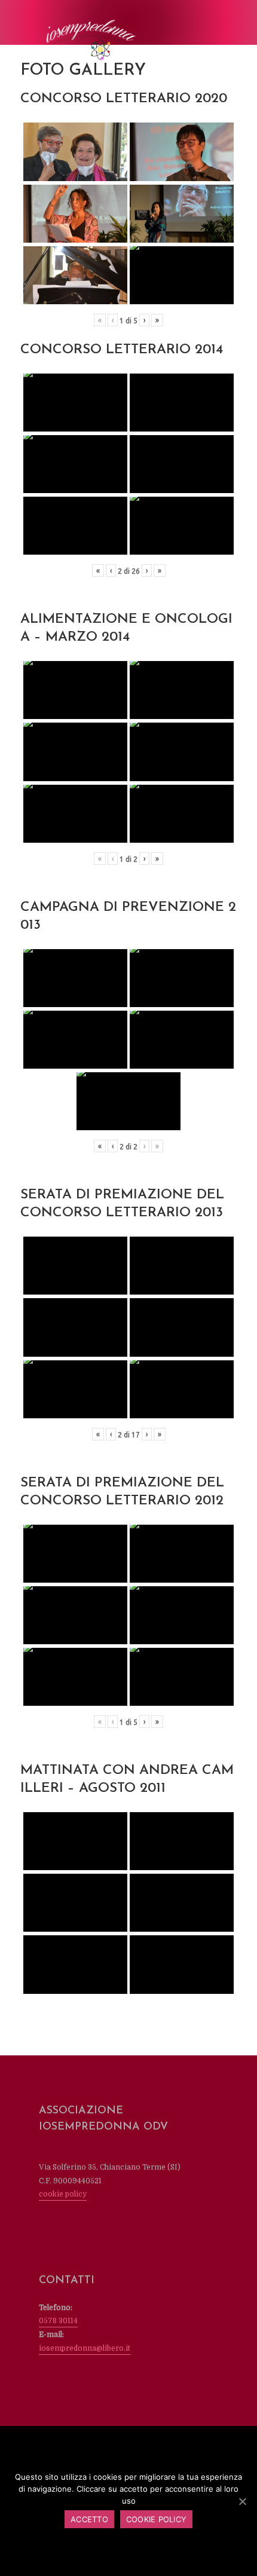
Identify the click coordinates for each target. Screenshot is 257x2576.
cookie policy (63, 2194)
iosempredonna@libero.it (85, 2348)
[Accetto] (242, 2501)
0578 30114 (58, 2321)
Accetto (89, 2519)
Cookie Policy (156, 2519)
